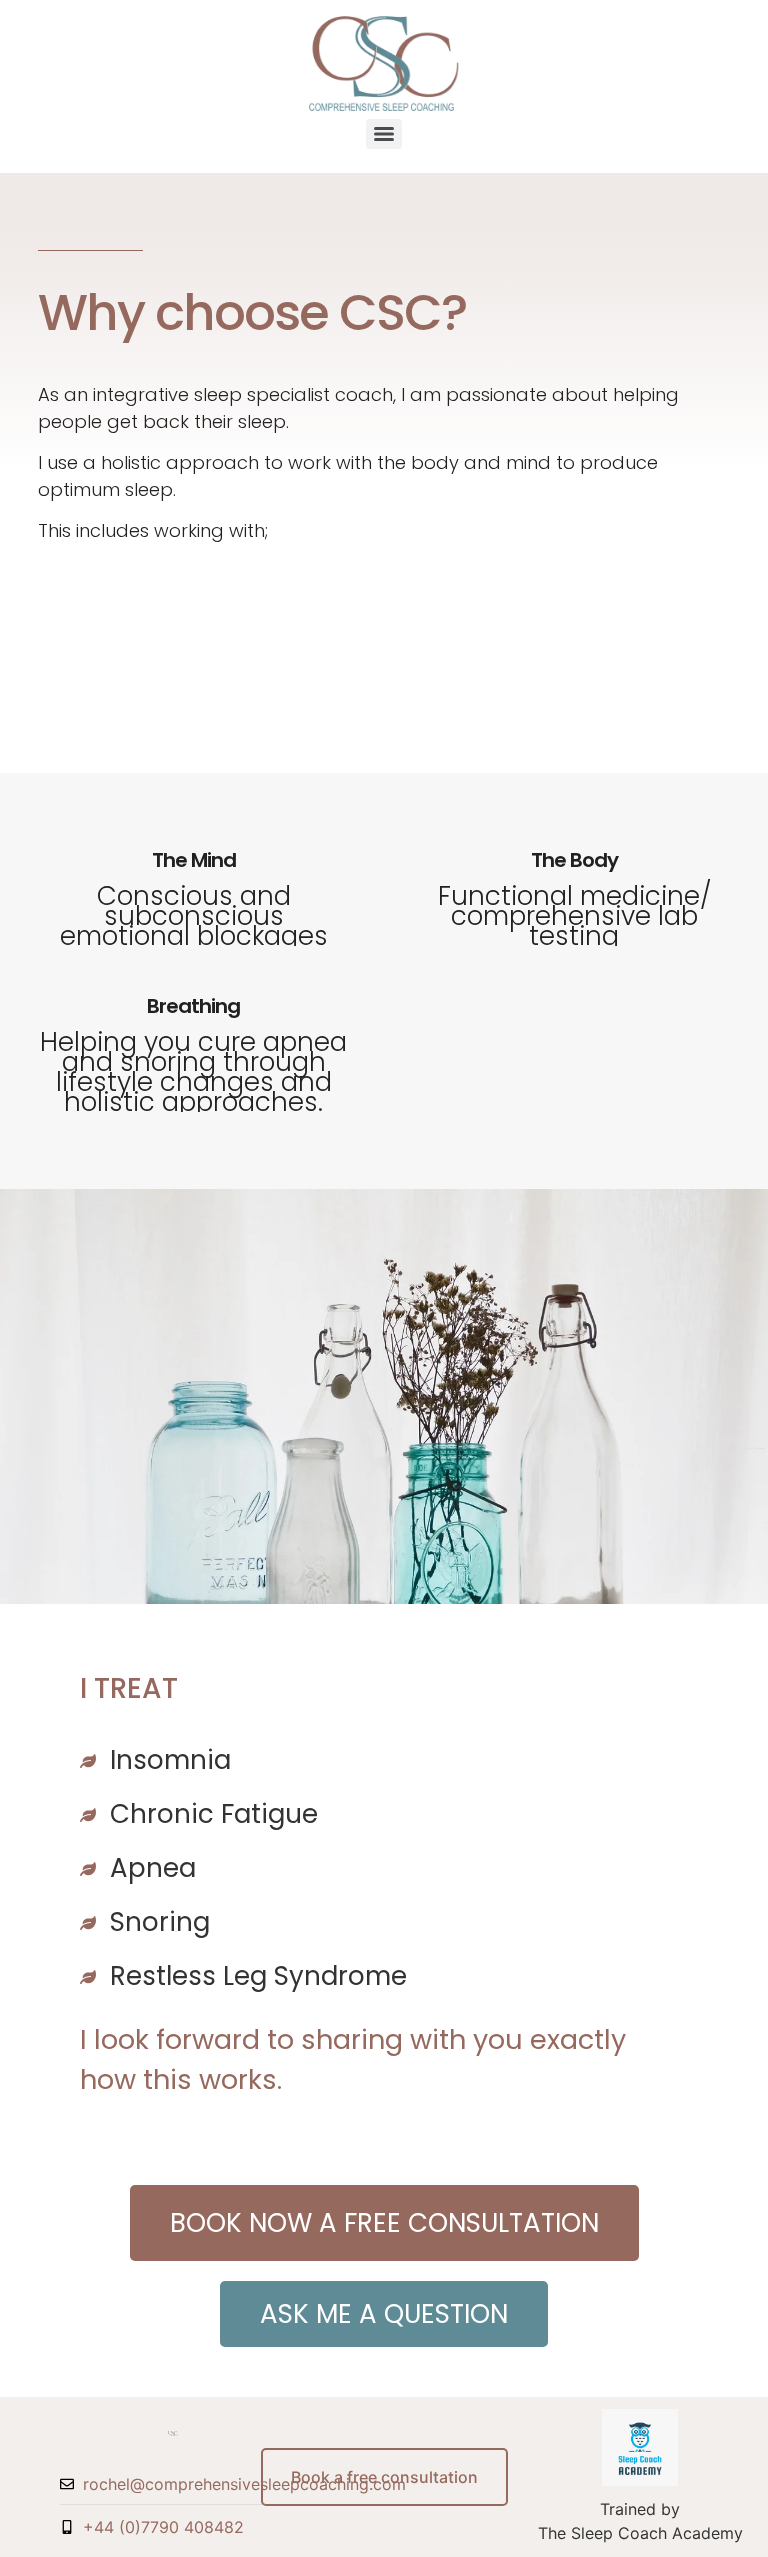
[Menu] (384, 134)
